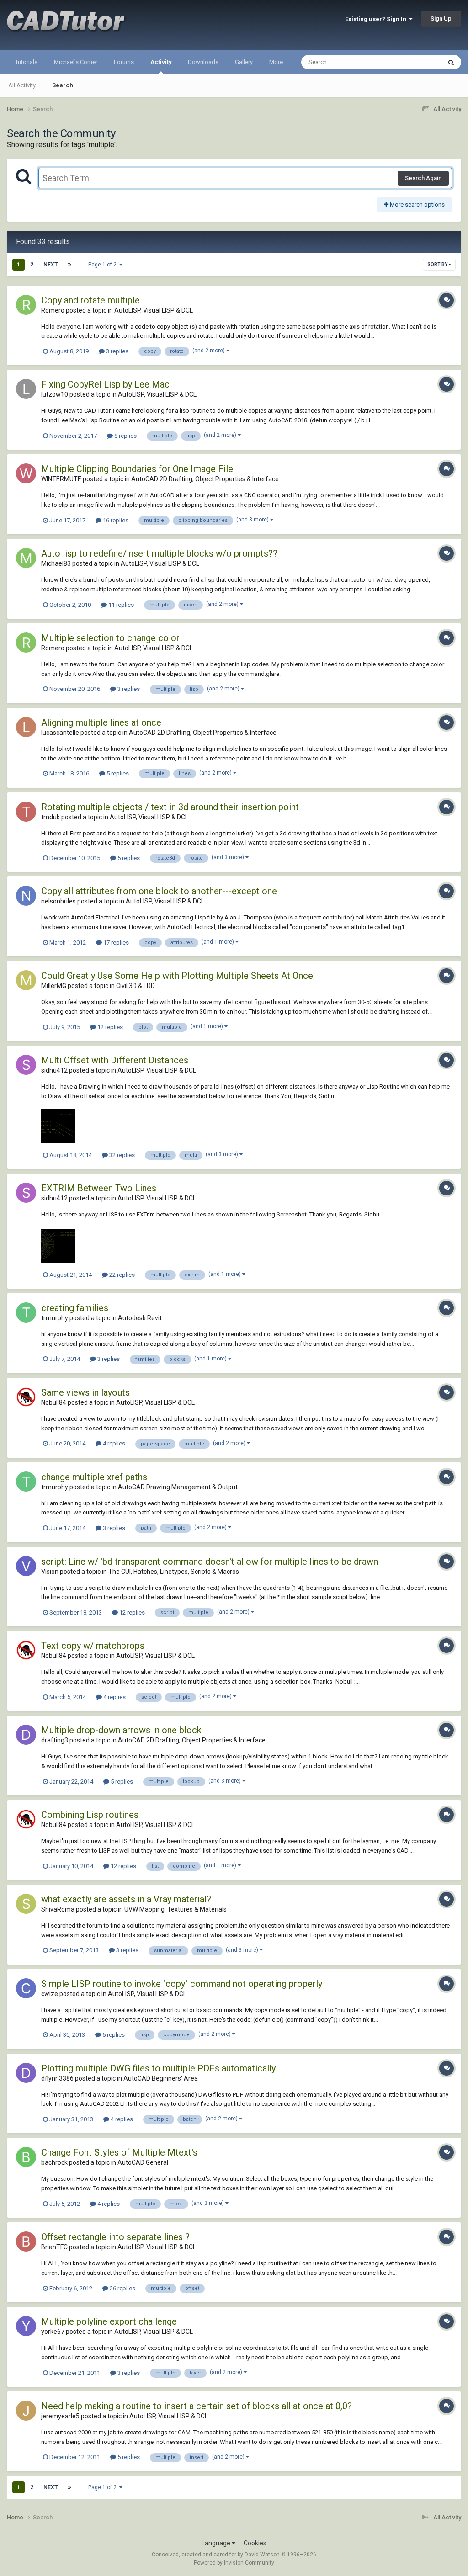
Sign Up (441, 19)
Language (217, 2543)
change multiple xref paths (94, 1477)
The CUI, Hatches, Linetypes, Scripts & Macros (174, 1572)
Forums (124, 62)
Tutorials (26, 62)
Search (63, 85)
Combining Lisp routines (90, 1815)
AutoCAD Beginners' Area (161, 2078)
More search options (417, 204)
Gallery (244, 62)
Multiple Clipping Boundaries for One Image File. (138, 469)
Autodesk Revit (140, 1318)
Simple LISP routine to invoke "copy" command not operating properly (182, 1984)
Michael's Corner (76, 62)
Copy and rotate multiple (90, 300)
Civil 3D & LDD (136, 986)
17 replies (115, 943)
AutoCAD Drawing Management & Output (178, 1487)
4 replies (113, 1443)
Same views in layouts (85, 1392)
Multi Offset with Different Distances (115, 1060)
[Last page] (69, 265)
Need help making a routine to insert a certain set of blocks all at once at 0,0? (197, 2406)
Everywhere (414, 62)
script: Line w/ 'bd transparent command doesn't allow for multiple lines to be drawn (210, 1562)
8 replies (125, 436)
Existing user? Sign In (377, 19)
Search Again (423, 178)
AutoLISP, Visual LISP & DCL (154, 310)
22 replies (121, 1275)
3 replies (117, 351)
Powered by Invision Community (234, 2563)
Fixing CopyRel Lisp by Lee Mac (105, 384)
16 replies (115, 520)
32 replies (121, 1155)
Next (51, 265)
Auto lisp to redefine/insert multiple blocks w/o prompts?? (159, 553)
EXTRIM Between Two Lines (99, 1188)
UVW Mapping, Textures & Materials (175, 1909)
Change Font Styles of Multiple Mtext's (119, 2152)
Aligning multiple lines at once (101, 722)
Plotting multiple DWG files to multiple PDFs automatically (158, 2068)
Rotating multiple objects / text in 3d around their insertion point (170, 807)
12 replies (109, 1027)
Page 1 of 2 (104, 265)
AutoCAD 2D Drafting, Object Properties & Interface (205, 479)
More (276, 62)
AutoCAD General (143, 2162)
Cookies (255, 2543)
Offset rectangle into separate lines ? (115, 2237)
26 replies (122, 2288)
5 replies (117, 773)
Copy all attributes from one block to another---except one (159, 891)
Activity (161, 62)
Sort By (438, 264)
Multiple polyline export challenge (109, 2321)
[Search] (451, 62)
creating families (75, 1308)
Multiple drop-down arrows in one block (121, 1730)
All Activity (22, 85)
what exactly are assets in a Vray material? (126, 1899)
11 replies (120, 605)
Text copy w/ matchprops (93, 1646)
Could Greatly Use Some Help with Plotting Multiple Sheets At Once (177, 976)
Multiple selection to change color (110, 638)
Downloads (203, 62)
